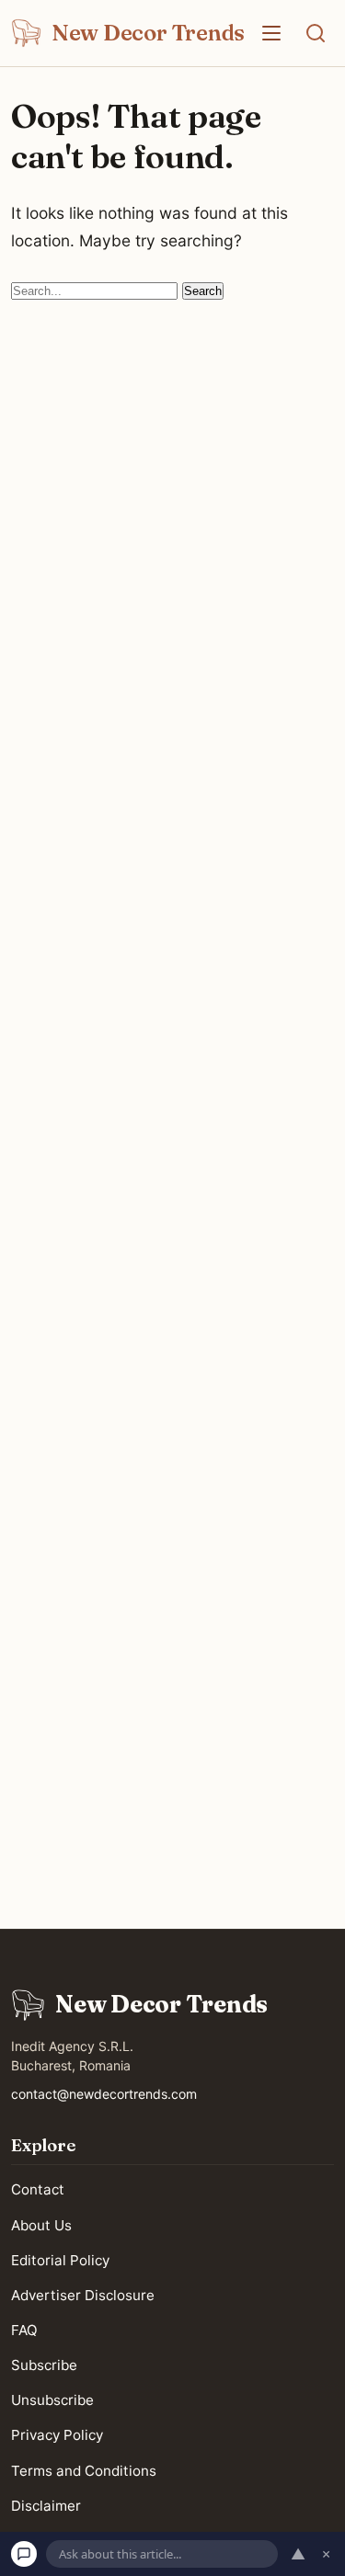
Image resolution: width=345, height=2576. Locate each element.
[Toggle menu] (271, 33)
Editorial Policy (60, 2260)
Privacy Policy (57, 2436)
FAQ (24, 2330)
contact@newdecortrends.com (104, 2094)
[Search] (316, 33)
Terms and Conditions (84, 2471)
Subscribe (44, 2366)
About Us (41, 2225)
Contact (38, 2190)
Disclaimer (46, 2506)
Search (203, 291)
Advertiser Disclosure (83, 2295)
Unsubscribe (52, 2401)
